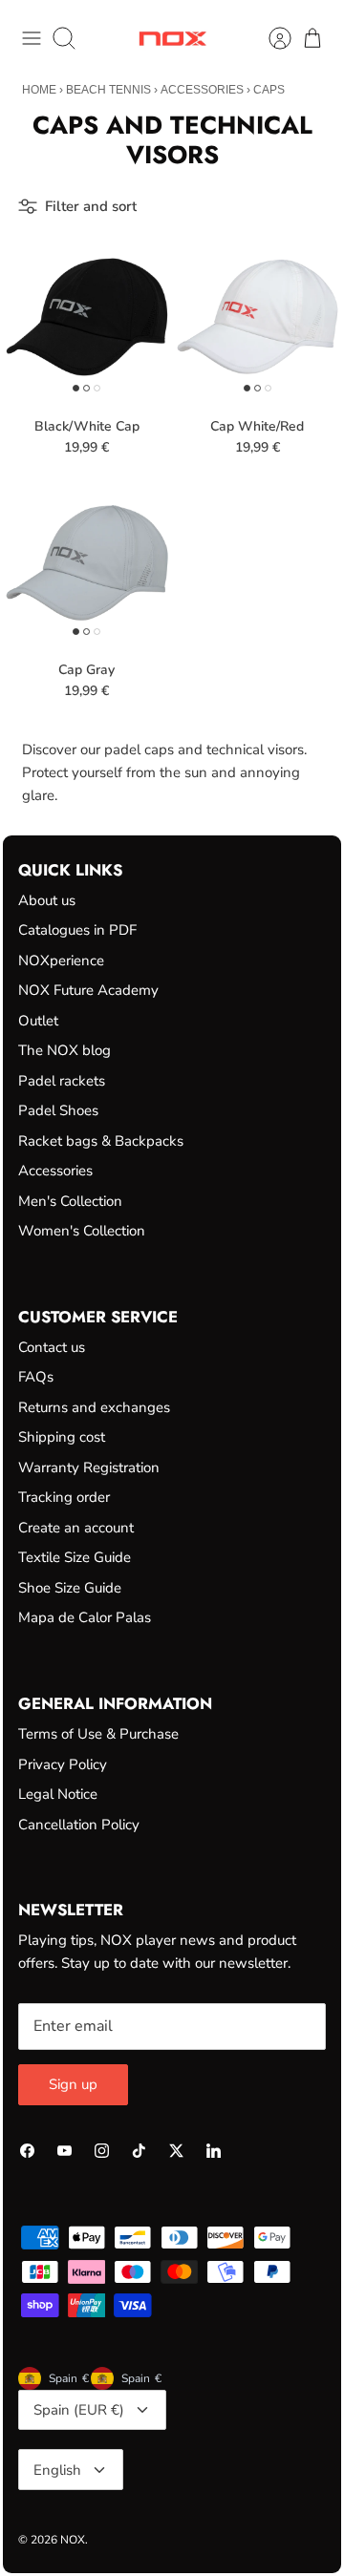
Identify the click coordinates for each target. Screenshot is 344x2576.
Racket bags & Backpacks (101, 1141)
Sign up (73, 2084)
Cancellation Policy (79, 1825)
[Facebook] (27, 2151)
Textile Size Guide (75, 1557)
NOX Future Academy (88, 990)
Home (39, 90)
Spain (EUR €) (79, 2410)
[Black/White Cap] (87, 317)
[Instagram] (102, 2151)
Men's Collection (70, 1201)
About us (47, 900)
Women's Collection (82, 1231)
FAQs (36, 1377)
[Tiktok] (139, 2151)
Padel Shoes (58, 1110)
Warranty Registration (89, 1467)
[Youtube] (64, 2151)
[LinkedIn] (214, 2151)
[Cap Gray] (87, 560)
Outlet (38, 1021)
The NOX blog (64, 1050)
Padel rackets (62, 1081)
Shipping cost (62, 1437)
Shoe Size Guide (70, 1588)
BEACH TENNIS (108, 90)
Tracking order (64, 1497)
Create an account (76, 1528)
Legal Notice (58, 1794)
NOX (73, 2540)
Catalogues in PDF (77, 930)
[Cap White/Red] (258, 317)
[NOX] (172, 39)
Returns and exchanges (94, 1407)
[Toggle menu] (32, 38)
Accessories (202, 90)
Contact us (52, 1347)
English (57, 2470)
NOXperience (61, 961)
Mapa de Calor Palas (85, 1617)
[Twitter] (176, 2151)
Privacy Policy (63, 1764)
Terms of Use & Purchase (98, 1734)
